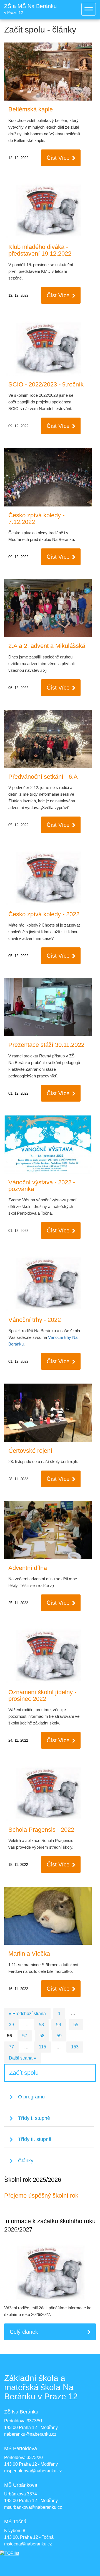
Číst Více (58, 158)
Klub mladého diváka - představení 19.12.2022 (40, 250)
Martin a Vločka (29, 1954)
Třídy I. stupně (34, 2118)
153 (75, 2047)
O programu (31, 2097)
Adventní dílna (28, 1568)
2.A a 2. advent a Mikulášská (47, 646)
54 (59, 2025)
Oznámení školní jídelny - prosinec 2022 (42, 1695)
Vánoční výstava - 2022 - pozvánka (42, 1186)
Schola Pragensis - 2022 (41, 1830)
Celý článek (24, 2332)
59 (59, 2036)
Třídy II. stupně (35, 2139)
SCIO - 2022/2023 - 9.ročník (46, 384)
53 (41, 2025)
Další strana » (22, 2058)
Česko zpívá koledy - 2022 (44, 914)
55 (76, 2025)
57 (25, 2036)
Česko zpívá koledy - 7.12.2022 (36, 519)
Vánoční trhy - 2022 (35, 1320)
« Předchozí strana (27, 2014)
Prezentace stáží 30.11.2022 (46, 1045)
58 (42, 2036)
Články (26, 2161)
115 (42, 2047)
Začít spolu (24, 2073)
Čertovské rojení (30, 1451)
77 (11, 2047)
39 (11, 2025)
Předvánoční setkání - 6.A (43, 777)
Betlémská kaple (31, 109)
